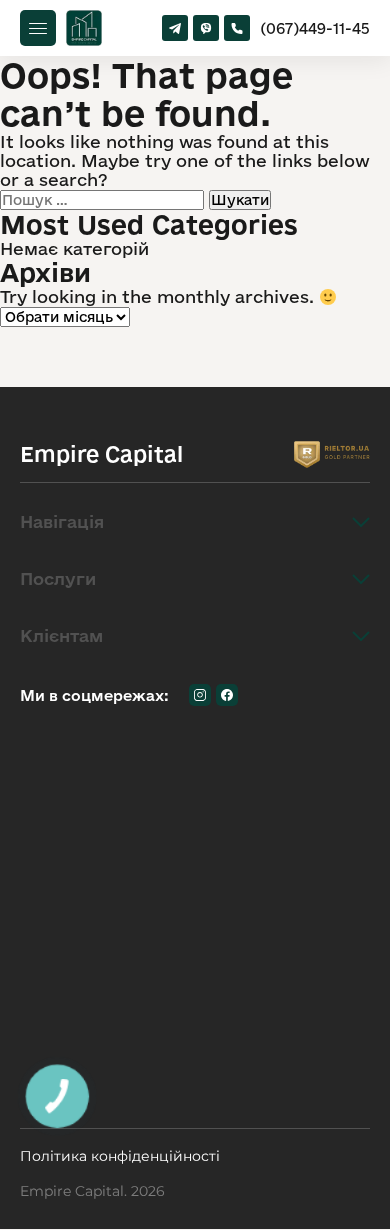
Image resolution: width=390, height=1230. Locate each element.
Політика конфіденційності (120, 1156)
